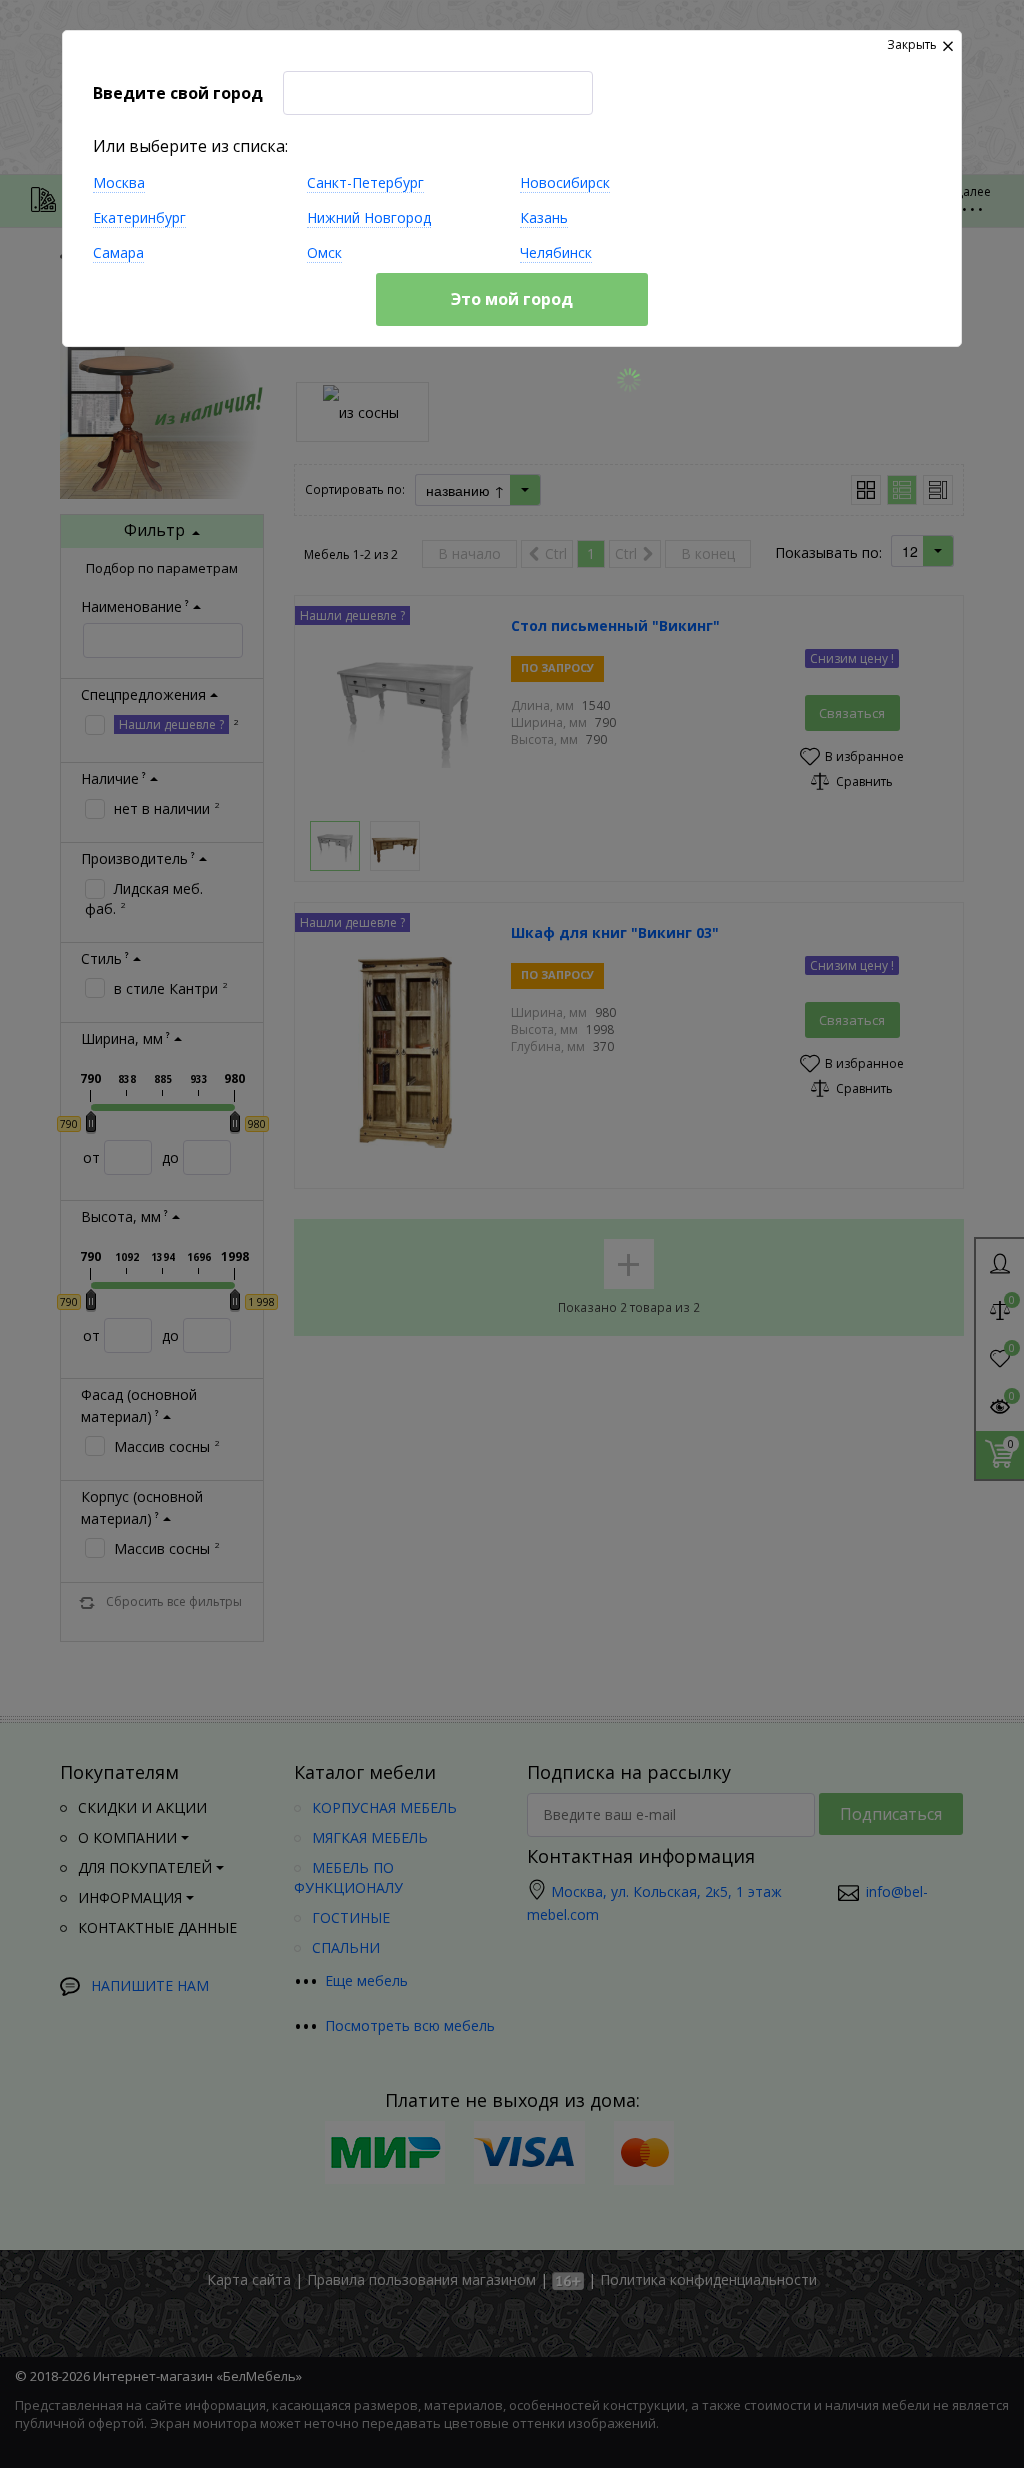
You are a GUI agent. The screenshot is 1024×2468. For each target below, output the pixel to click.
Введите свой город (178, 93)
